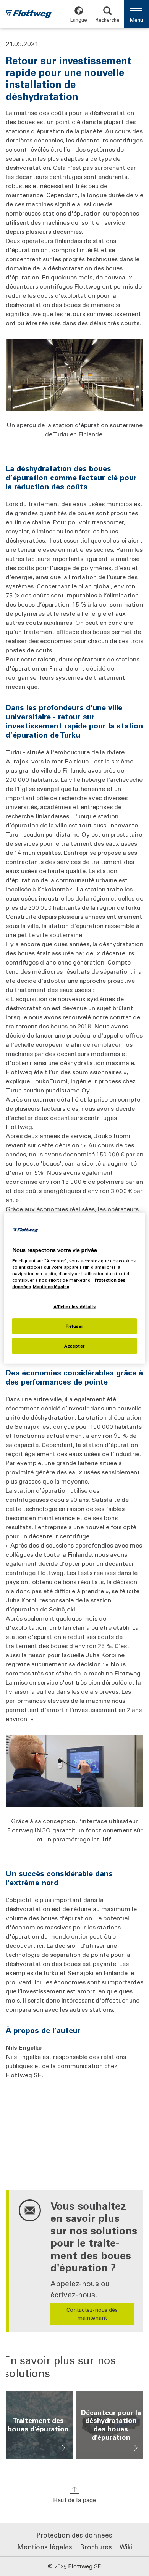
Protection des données (74, 2535)
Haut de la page (74, 2500)
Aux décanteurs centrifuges (134, 2448)
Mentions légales (45, 2547)
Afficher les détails (74, 1307)
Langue (79, 20)
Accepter (74, 1346)
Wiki (126, 2547)
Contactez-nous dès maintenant (92, 2314)
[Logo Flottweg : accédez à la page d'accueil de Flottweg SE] (29, 15)
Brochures (96, 2547)
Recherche (108, 20)
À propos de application (61, 2448)
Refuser (74, 1326)
